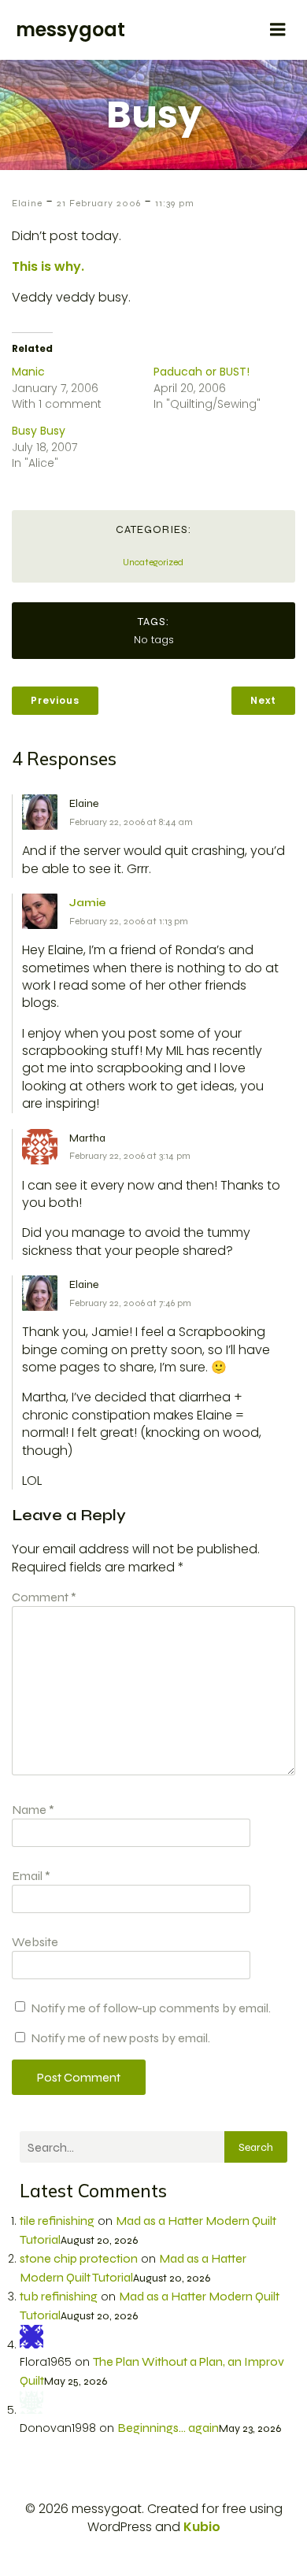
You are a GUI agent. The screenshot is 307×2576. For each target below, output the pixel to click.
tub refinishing (59, 2296)
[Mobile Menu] (278, 30)
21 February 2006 (99, 203)
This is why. (48, 266)
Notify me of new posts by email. (120, 2038)
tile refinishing (57, 2221)
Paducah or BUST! (202, 372)
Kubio (202, 2527)
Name (33, 1810)
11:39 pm (175, 203)
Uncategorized (153, 562)
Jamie (88, 903)
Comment (44, 1597)
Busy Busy (39, 431)
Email (31, 1876)
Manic (28, 372)
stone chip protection (79, 2258)
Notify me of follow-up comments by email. (151, 2008)
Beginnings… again (168, 2428)
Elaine (27, 203)
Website (35, 1942)
